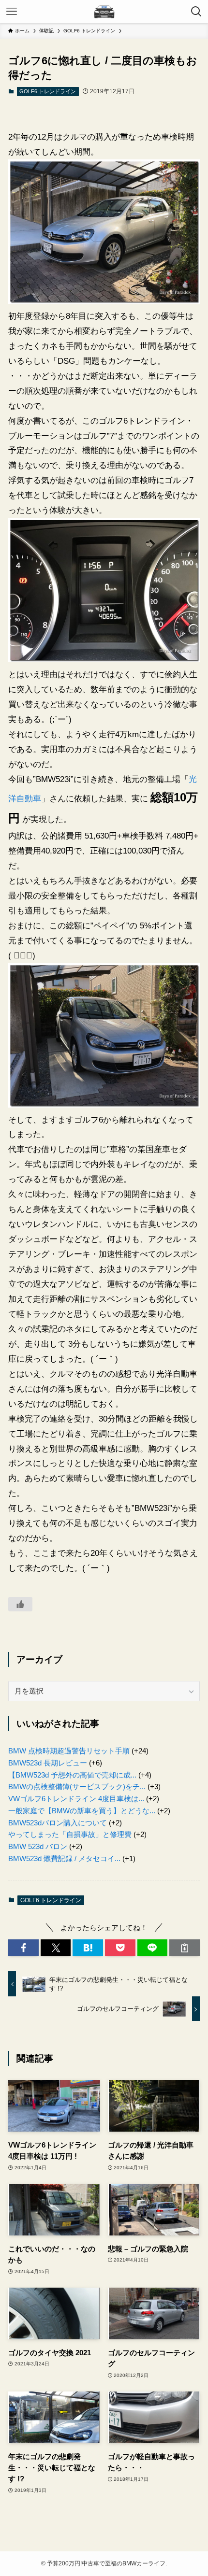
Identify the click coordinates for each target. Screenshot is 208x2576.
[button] (23, 1948)
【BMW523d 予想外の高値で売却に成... (72, 1775)
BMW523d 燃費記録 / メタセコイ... (64, 1858)
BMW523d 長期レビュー (48, 1763)
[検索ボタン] (196, 12)
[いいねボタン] (20, 1604)
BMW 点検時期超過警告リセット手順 (69, 1751)
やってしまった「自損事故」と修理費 (70, 1834)
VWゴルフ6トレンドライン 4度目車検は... (76, 1799)
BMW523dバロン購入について (58, 1823)
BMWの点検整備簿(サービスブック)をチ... (77, 1786)
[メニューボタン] (12, 12)
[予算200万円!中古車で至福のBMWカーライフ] (104, 12)
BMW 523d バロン (38, 1846)
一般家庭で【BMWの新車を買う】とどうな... (82, 1811)
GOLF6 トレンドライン (48, 91)
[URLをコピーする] (185, 1948)
